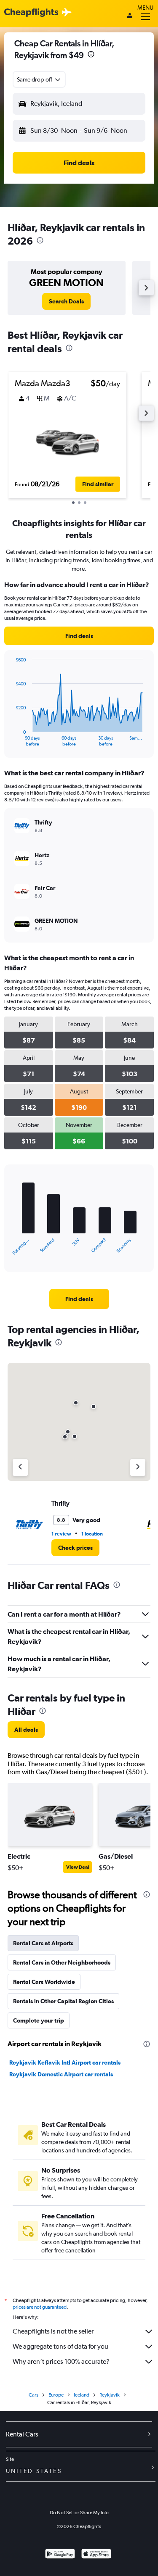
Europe (56, 2395)
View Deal (78, 1867)
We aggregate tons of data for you (60, 2346)
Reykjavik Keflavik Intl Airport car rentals (65, 2062)
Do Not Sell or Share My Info (79, 2513)
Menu (145, 8)
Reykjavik (110, 2395)
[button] (91, 55)
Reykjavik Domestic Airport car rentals (61, 2074)
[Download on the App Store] (96, 2555)
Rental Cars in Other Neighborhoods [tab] (62, 1962)
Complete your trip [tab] (39, 2020)
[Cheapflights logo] (31, 13)
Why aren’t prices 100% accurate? (61, 2361)
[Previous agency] (20, 1467)
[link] (66, 301)
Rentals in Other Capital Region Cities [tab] (63, 2001)
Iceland (82, 2395)
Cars (33, 2395)
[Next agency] (138, 1467)
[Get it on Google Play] (60, 2555)
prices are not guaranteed (40, 2307)
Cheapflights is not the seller (53, 2331)
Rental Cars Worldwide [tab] (44, 1982)
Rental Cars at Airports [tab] (43, 1943)
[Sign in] (130, 16)
